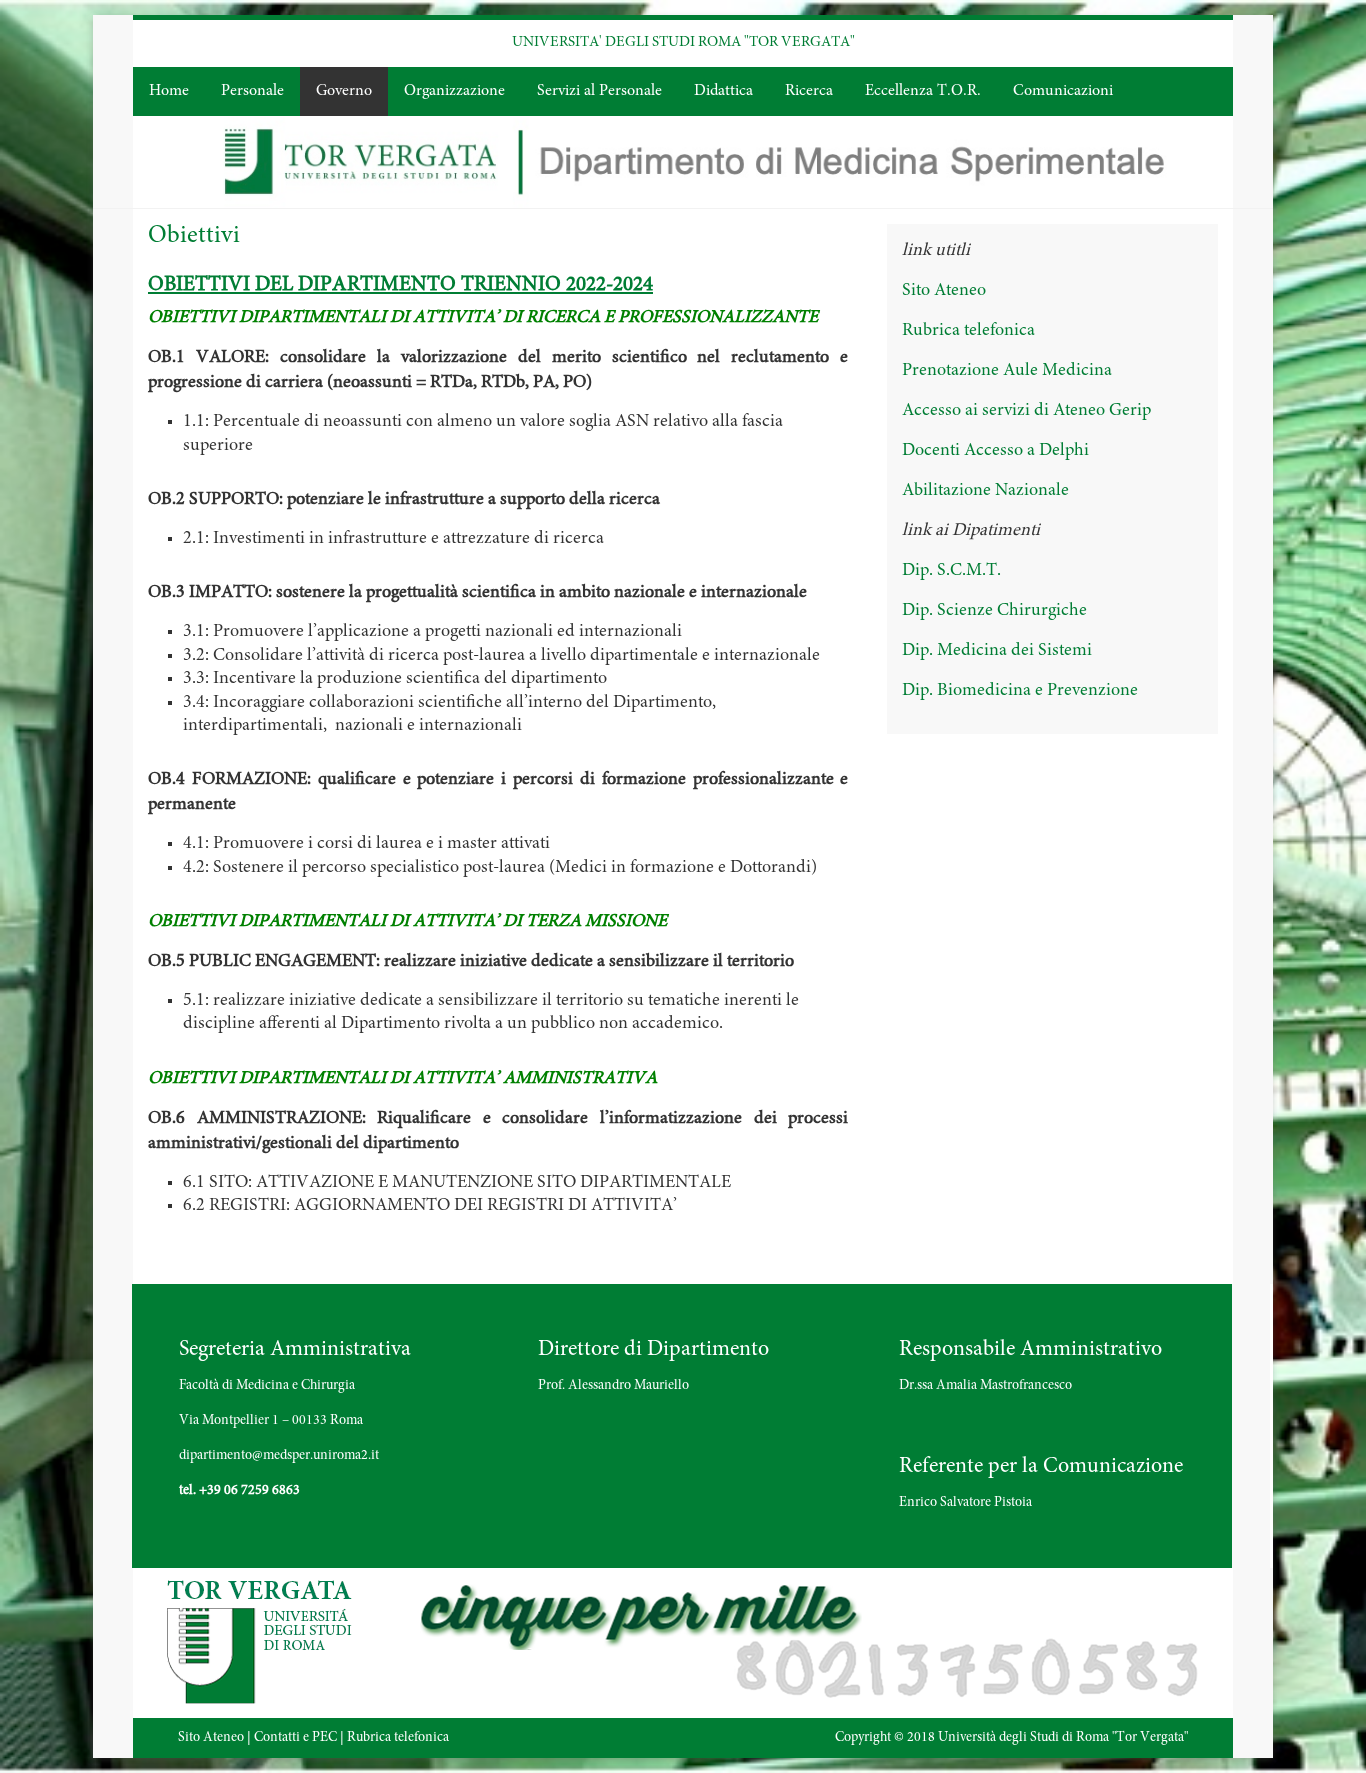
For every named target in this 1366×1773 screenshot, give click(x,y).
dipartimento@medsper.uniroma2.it (279, 1456)
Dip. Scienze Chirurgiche (994, 611)
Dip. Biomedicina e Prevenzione (1020, 691)
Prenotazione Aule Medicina (1007, 371)
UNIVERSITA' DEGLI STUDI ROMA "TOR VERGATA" (683, 42)
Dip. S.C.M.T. (951, 571)
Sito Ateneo (944, 291)
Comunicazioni (1063, 91)
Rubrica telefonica (968, 331)
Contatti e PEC (295, 1738)
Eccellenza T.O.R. (923, 91)
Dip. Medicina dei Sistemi (997, 651)
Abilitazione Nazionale (985, 491)
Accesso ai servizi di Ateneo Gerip (1026, 411)
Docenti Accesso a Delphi (995, 451)
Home (169, 91)
